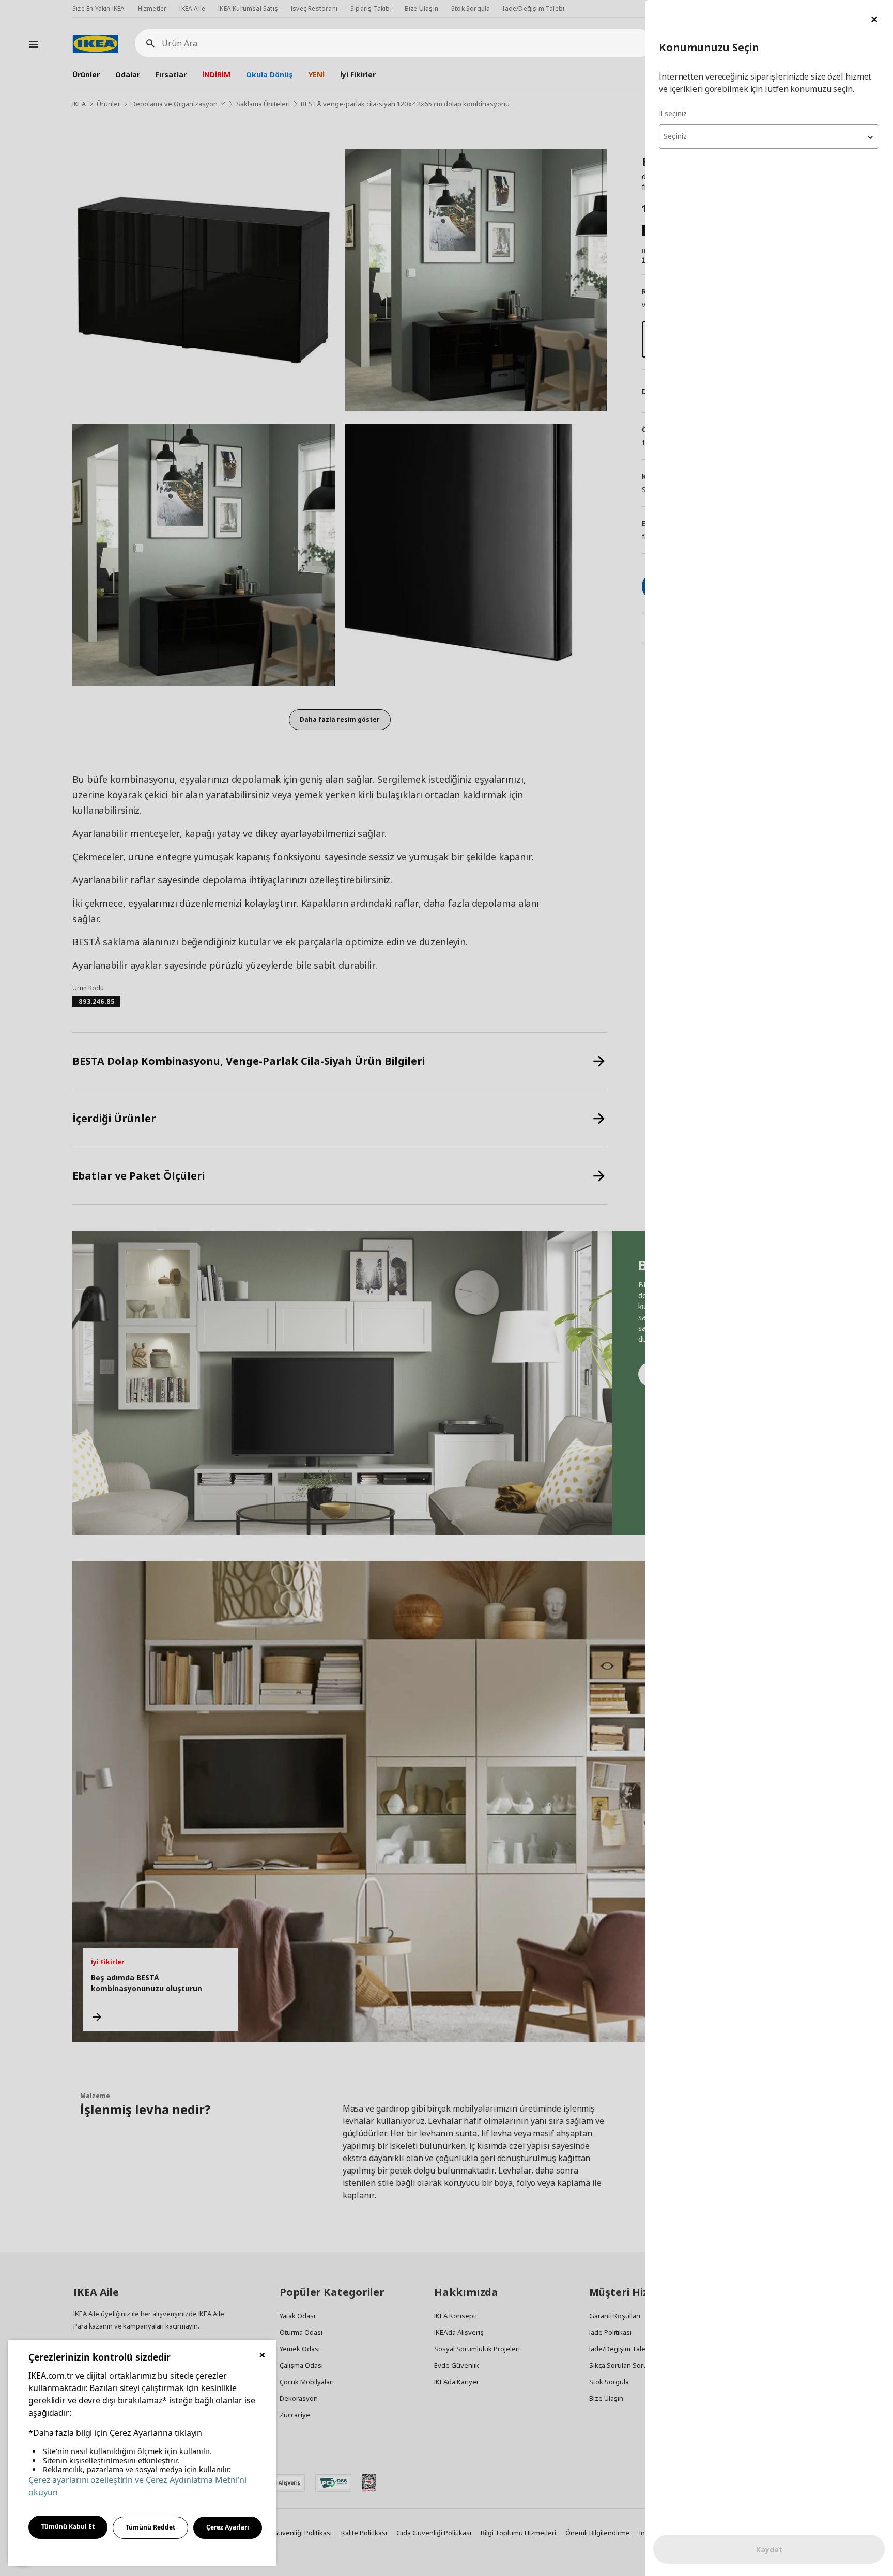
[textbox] (769, 136)
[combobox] (769, 136)
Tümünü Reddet (150, 2527)
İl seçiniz (673, 113)
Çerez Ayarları (228, 2527)
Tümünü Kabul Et (68, 2527)
